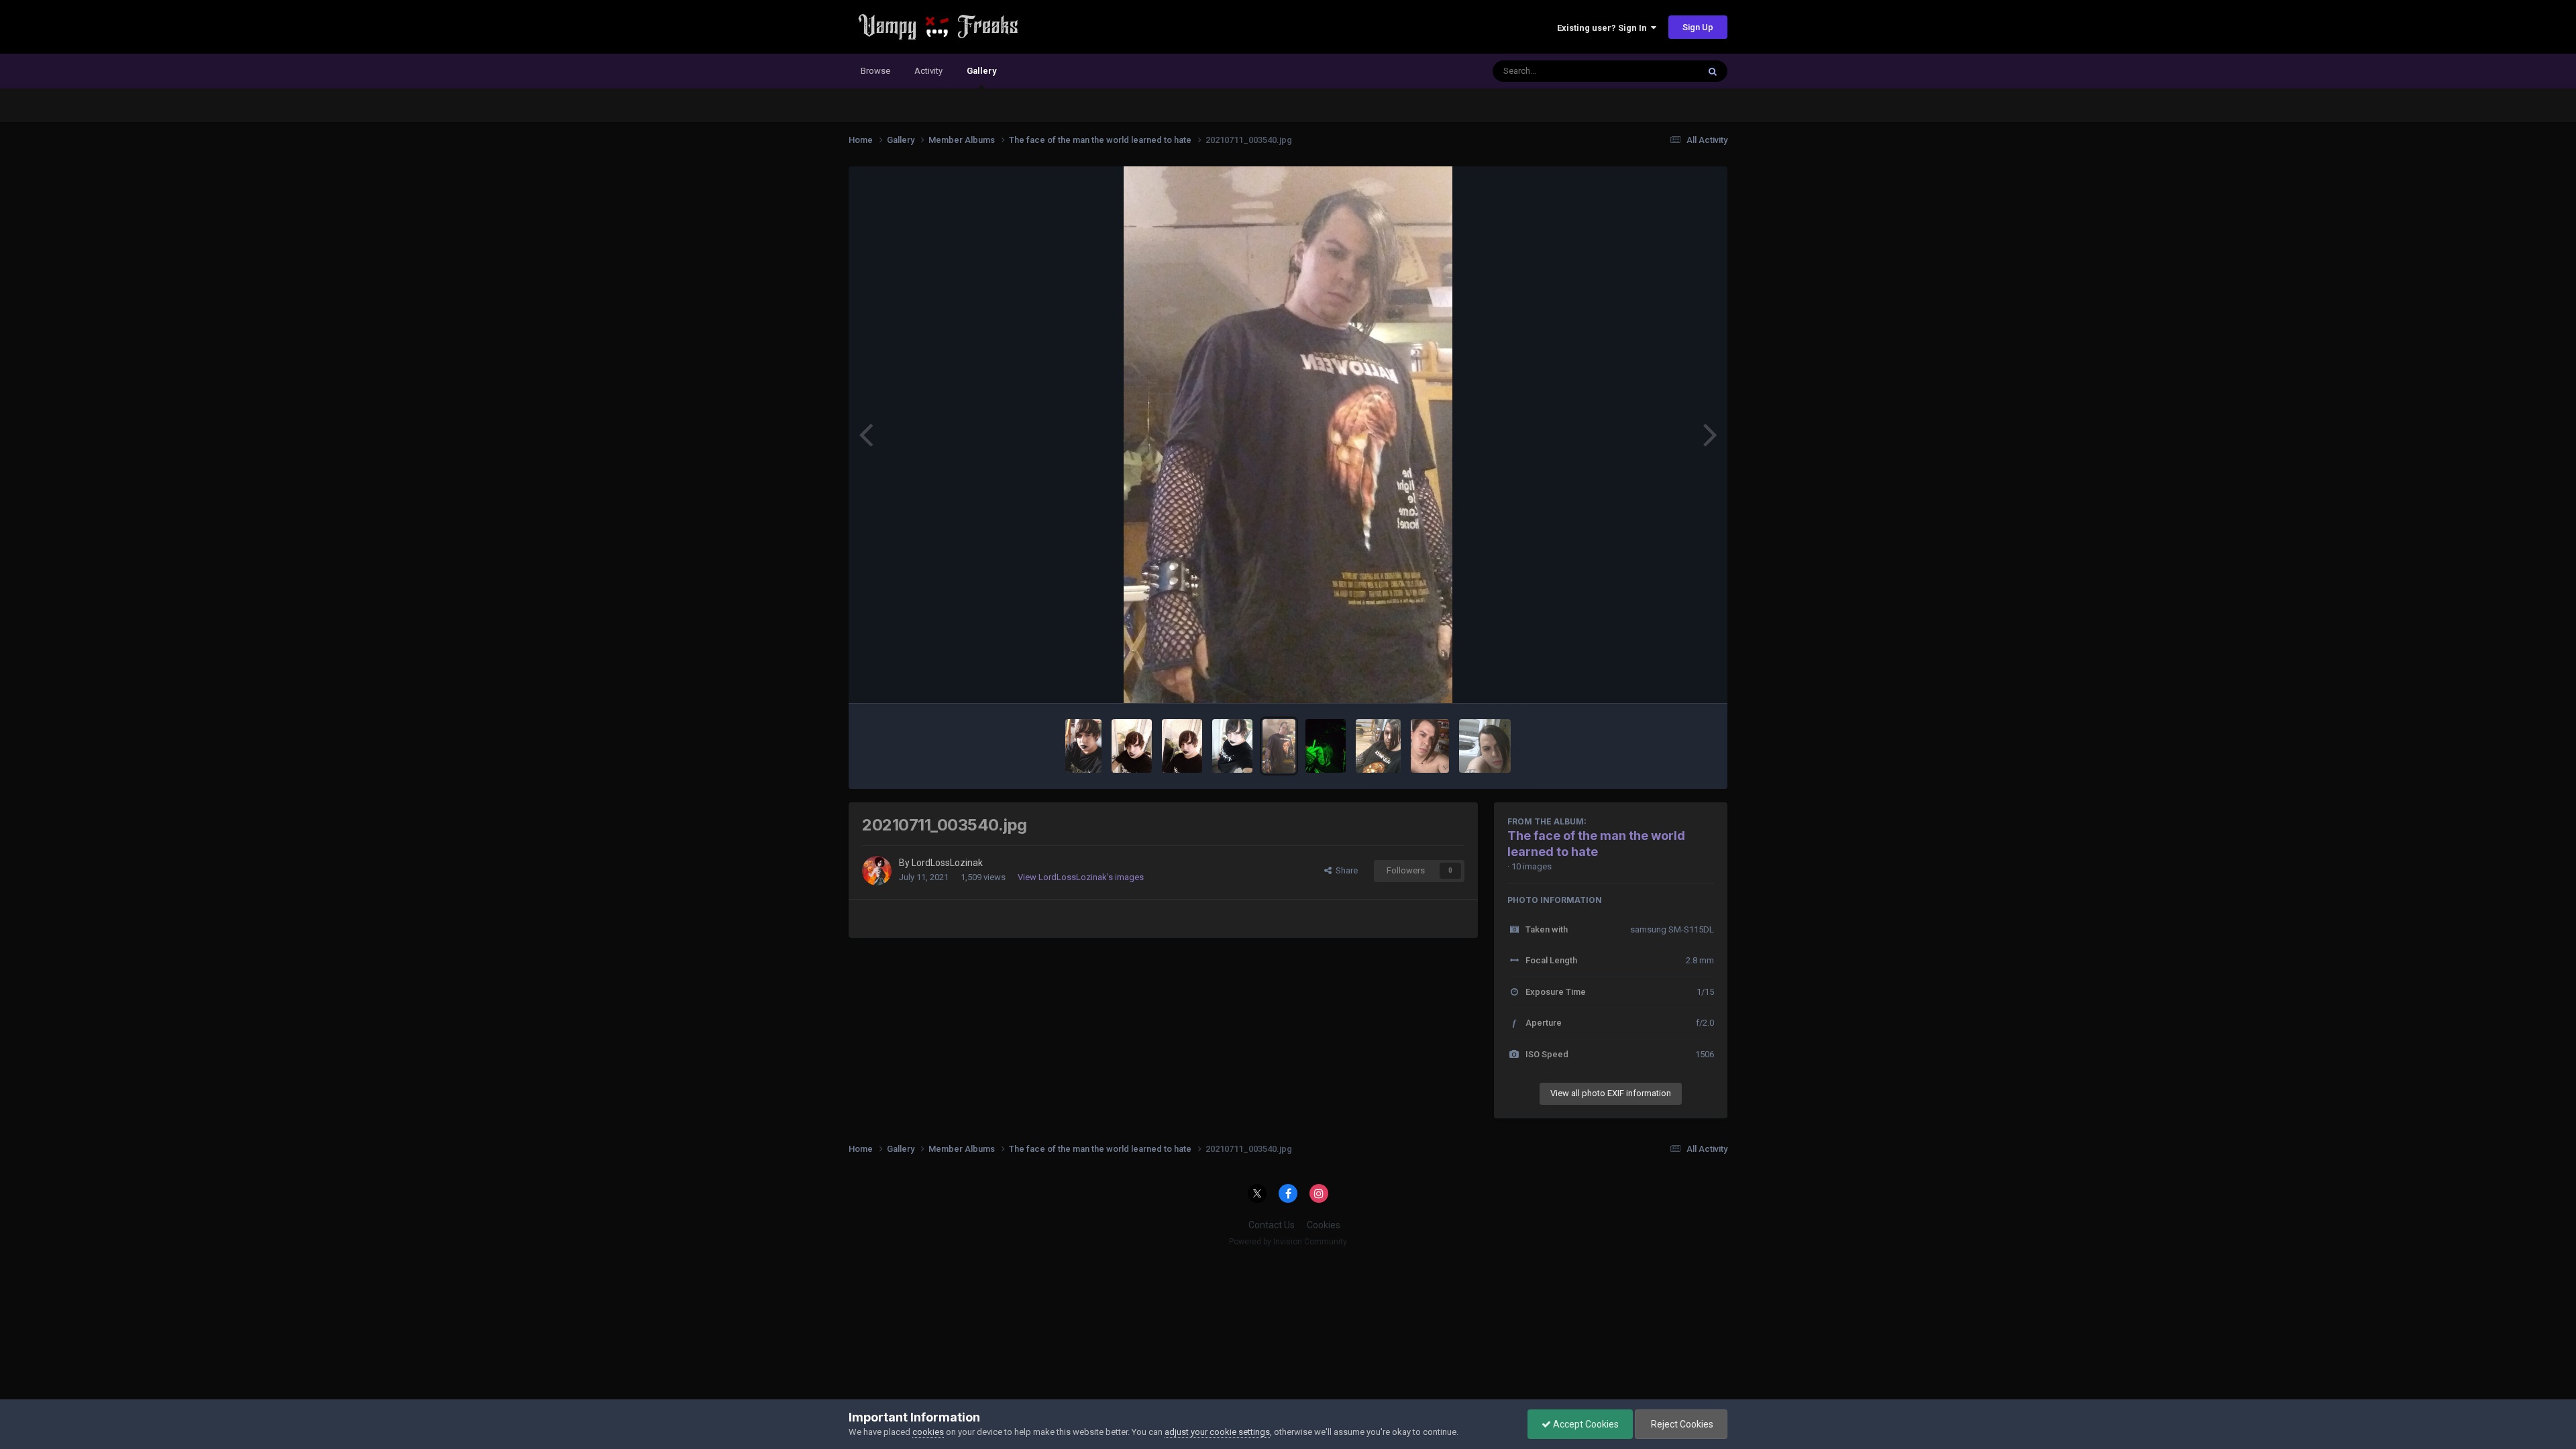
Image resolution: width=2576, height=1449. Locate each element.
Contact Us (1272, 1225)
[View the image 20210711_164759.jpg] (1232, 746)
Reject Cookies (1681, 1424)
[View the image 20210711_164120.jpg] (1083, 746)
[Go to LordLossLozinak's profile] (877, 871)
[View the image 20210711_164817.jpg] (1132, 746)
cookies (928, 1432)
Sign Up (1698, 27)
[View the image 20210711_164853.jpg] (1182, 746)
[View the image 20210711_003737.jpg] (1485, 746)
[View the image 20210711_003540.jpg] (1279, 746)
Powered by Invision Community (1288, 1242)
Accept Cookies (1585, 1424)
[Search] (1713, 71)
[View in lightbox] (1288, 435)
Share (1345, 870)
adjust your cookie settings (1217, 1432)
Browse (875, 71)
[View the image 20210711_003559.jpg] (1378, 746)
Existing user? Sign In (1604, 28)
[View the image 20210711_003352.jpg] (1326, 746)
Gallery (981, 71)
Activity (928, 71)
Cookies (1324, 1225)
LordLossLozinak (947, 863)
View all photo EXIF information (1611, 1093)
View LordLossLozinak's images (1081, 877)
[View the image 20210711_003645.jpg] (1430, 746)
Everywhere (1658, 71)
